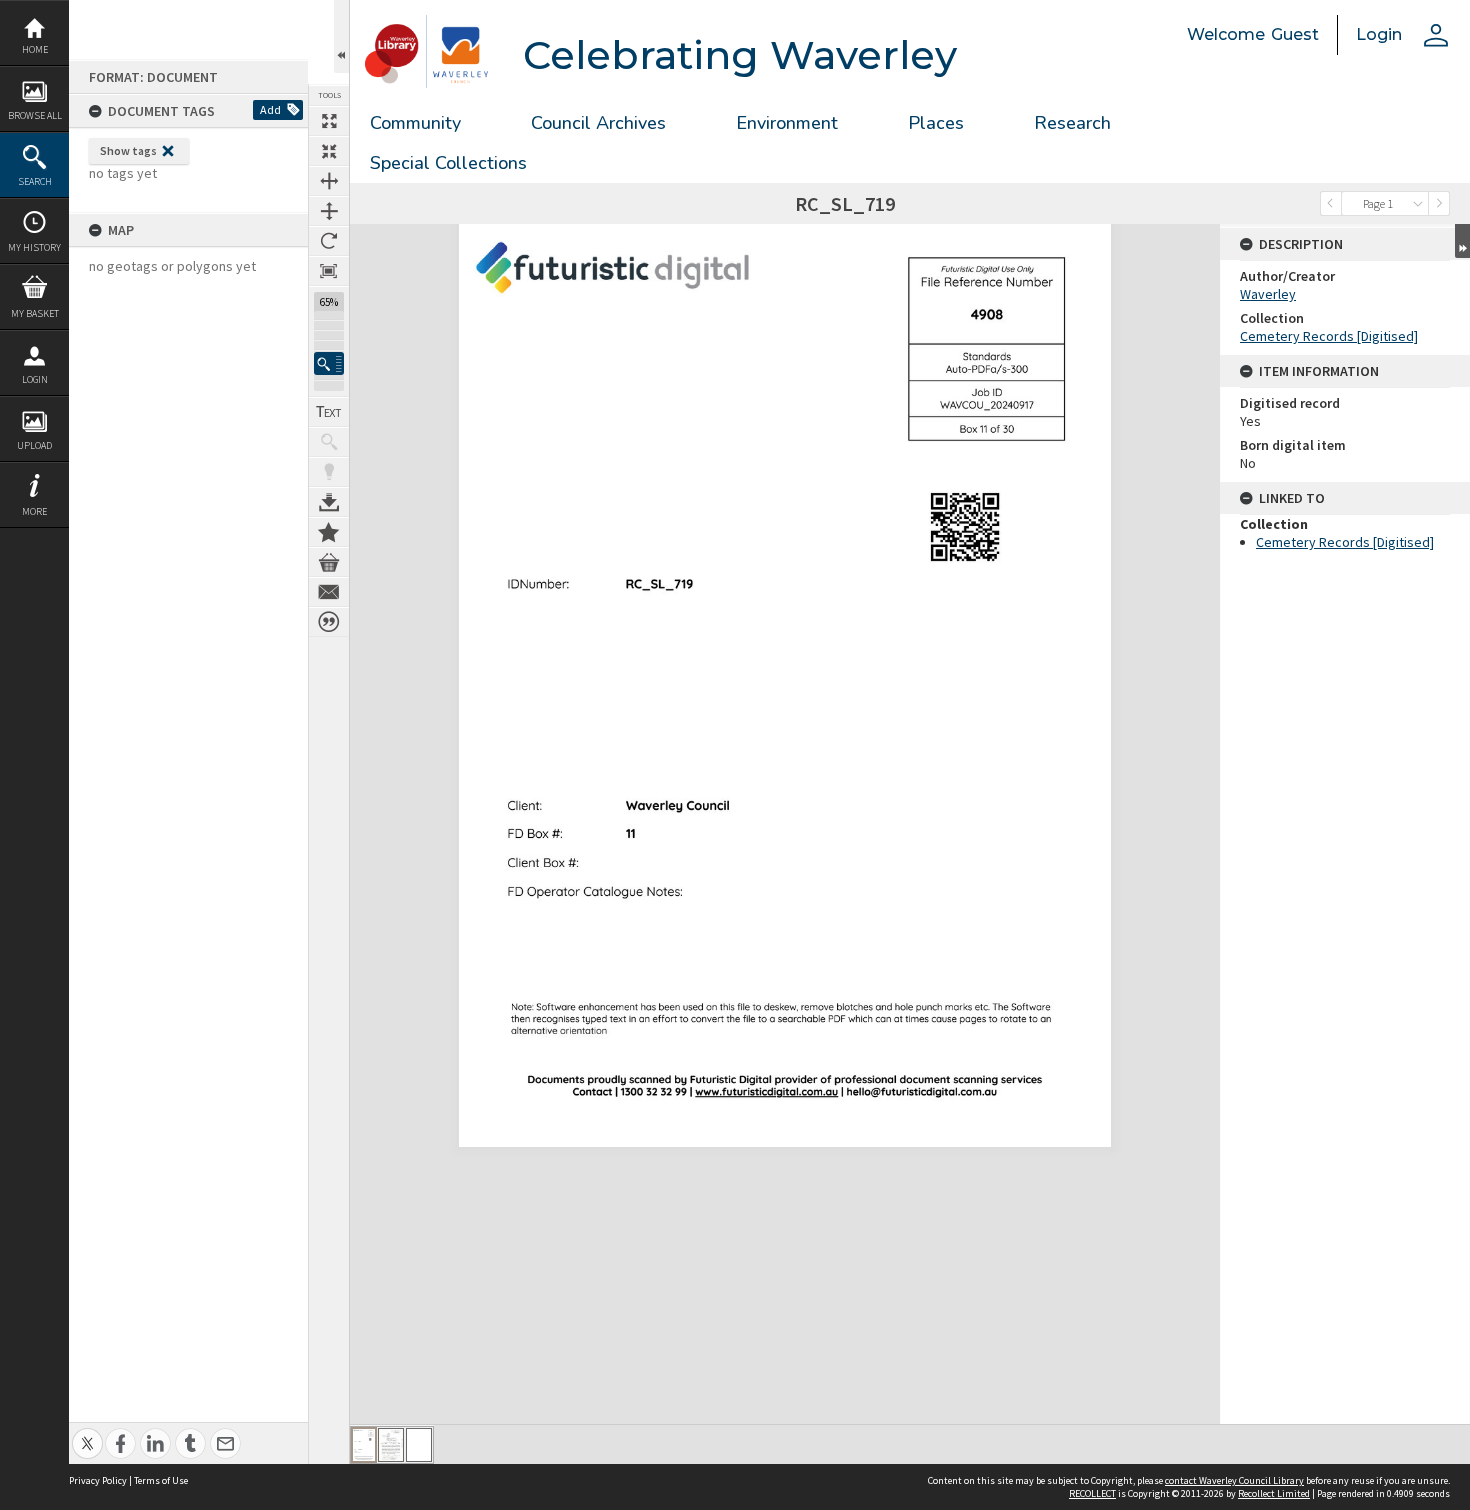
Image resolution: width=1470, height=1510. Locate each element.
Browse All (35, 115)
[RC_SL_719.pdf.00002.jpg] (391, 1445)
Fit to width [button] (329, 181)
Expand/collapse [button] (1462, 241)
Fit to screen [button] (329, 151)
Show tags (128, 150)
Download (329, 502)
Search (35, 181)
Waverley (1268, 294)
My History (34, 247)
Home (35, 49)
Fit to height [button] (329, 211)
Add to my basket (329, 562)
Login (35, 379)
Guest (1295, 34)
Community (415, 123)
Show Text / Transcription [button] (329, 412)
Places (936, 123)
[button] (329, 363)
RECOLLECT (1092, 1493)
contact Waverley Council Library (1234, 1480)
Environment (787, 123)
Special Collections (448, 163)
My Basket (35, 313)
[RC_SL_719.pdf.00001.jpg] (364, 1445)
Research (1072, 123)
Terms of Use (161, 1480)
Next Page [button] (1439, 203)
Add (270, 109)
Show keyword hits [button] (329, 442)
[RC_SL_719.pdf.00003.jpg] (419, 1445)
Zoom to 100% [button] (329, 271)
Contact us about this (329, 592)
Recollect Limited (1274, 1493)
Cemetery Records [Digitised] (1329, 336)
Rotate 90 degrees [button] (329, 241)
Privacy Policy (98, 1480)
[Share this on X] (87, 1432)
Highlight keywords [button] (329, 472)
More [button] (34, 511)
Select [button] (1418, 203)
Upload (34, 445)
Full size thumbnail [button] (329, 121)
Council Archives (598, 123)
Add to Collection (329, 532)
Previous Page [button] (1331, 203)
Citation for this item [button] (329, 622)
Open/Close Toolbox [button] (341, 36)
